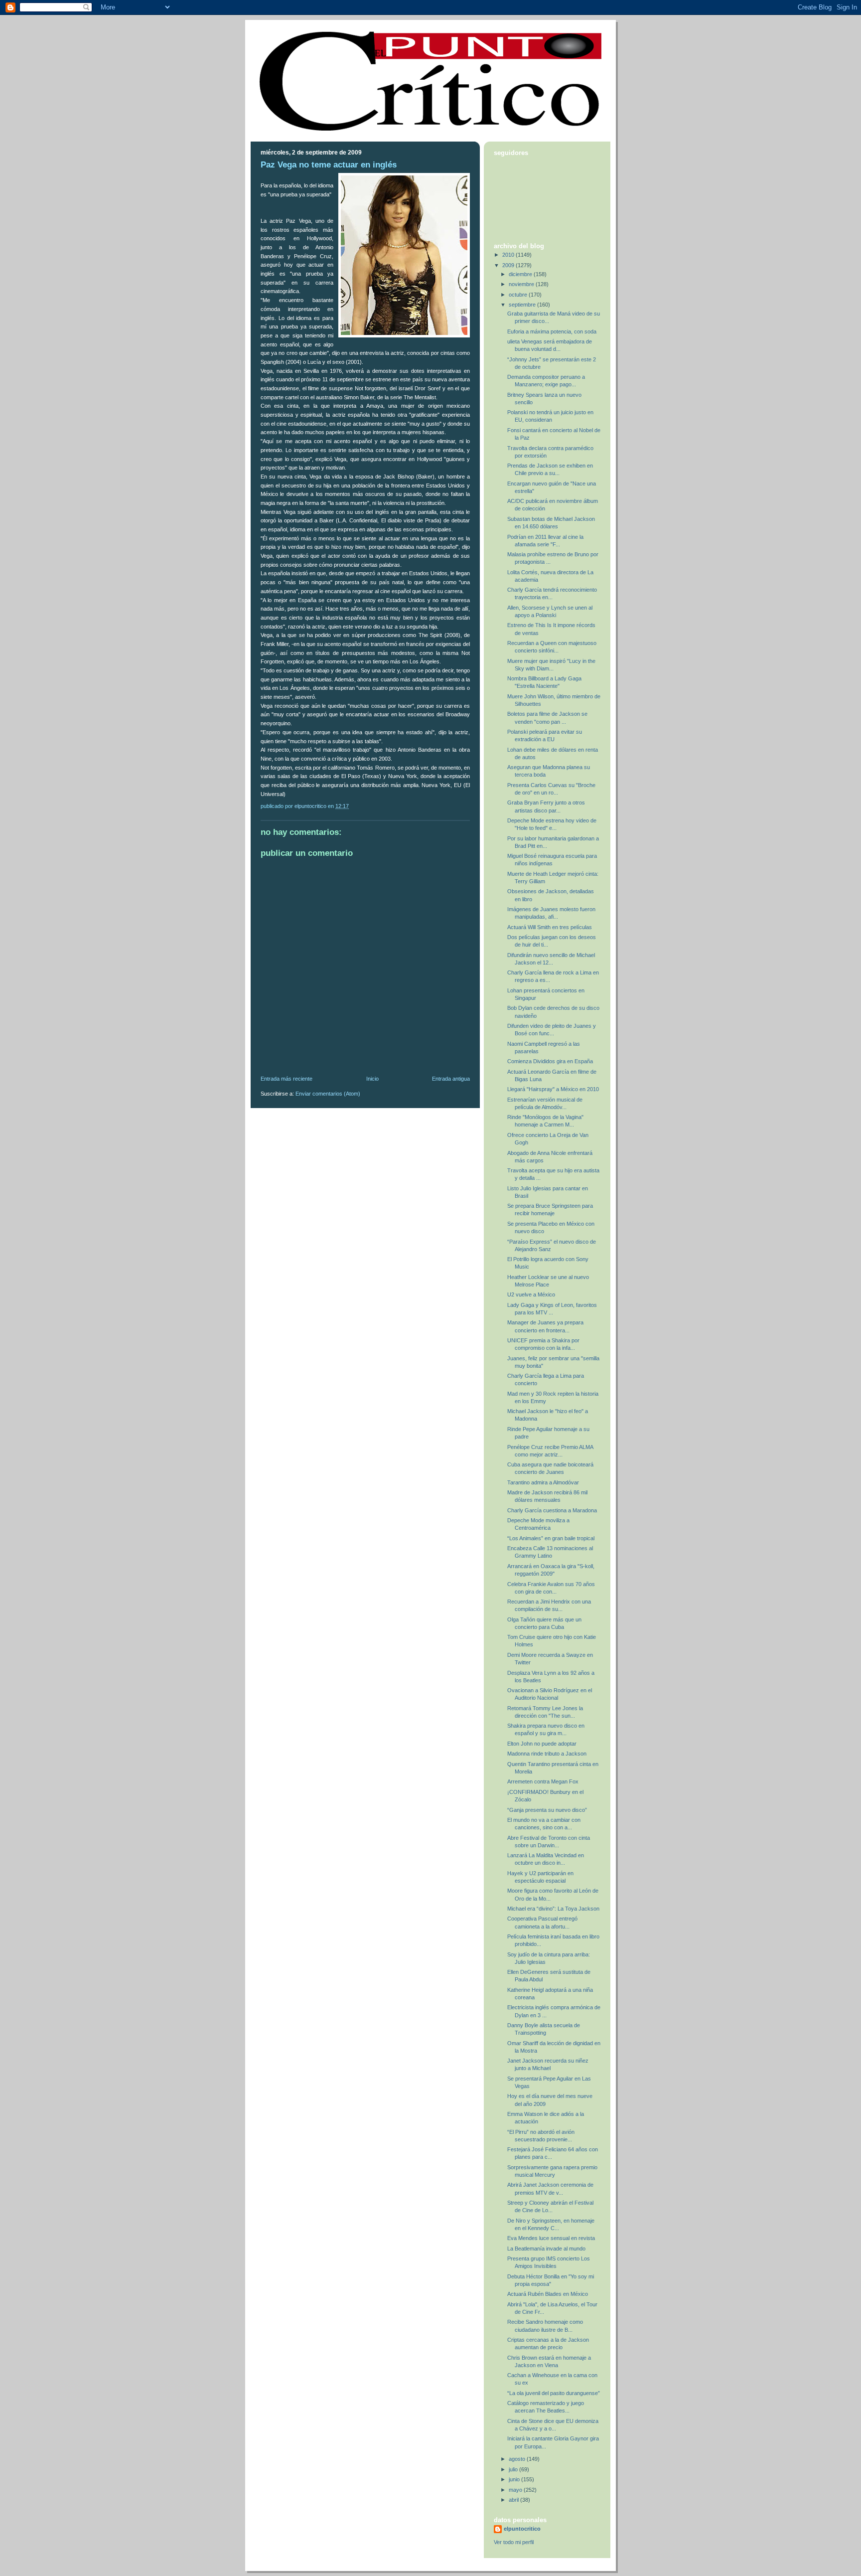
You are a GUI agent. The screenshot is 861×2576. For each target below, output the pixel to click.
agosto (518, 2459)
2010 (509, 255)
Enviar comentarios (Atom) (328, 1094)
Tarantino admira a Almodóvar (543, 1482)
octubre (519, 295)
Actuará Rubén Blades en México (548, 2294)
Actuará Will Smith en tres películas (550, 927)
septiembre (523, 305)
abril (514, 2500)
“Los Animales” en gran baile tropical (551, 1538)
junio (515, 2479)
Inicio (372, 1079)
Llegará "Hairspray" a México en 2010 (553, 1089)
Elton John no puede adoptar (542, 1744)
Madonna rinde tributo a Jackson (547, 1754)
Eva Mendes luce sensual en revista (551, 2238)
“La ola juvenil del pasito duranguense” (554, 2393)
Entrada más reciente (287, 1079)
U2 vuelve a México (531, 1294)
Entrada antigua (451, 1079)
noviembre (522, 284)
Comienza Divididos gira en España (550, 1061)
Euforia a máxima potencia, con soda (552, 331)
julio (514, 2469)
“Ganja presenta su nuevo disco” (547, 1810)
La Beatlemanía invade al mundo (546, 2249)
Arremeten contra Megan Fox (543, 1781)
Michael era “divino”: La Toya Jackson (553, 1909)
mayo (516, 2490)
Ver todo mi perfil (514, 2542)
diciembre (521, 274)
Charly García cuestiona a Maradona (552, 1510)
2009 (509, 265)
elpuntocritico (522, 2529)
